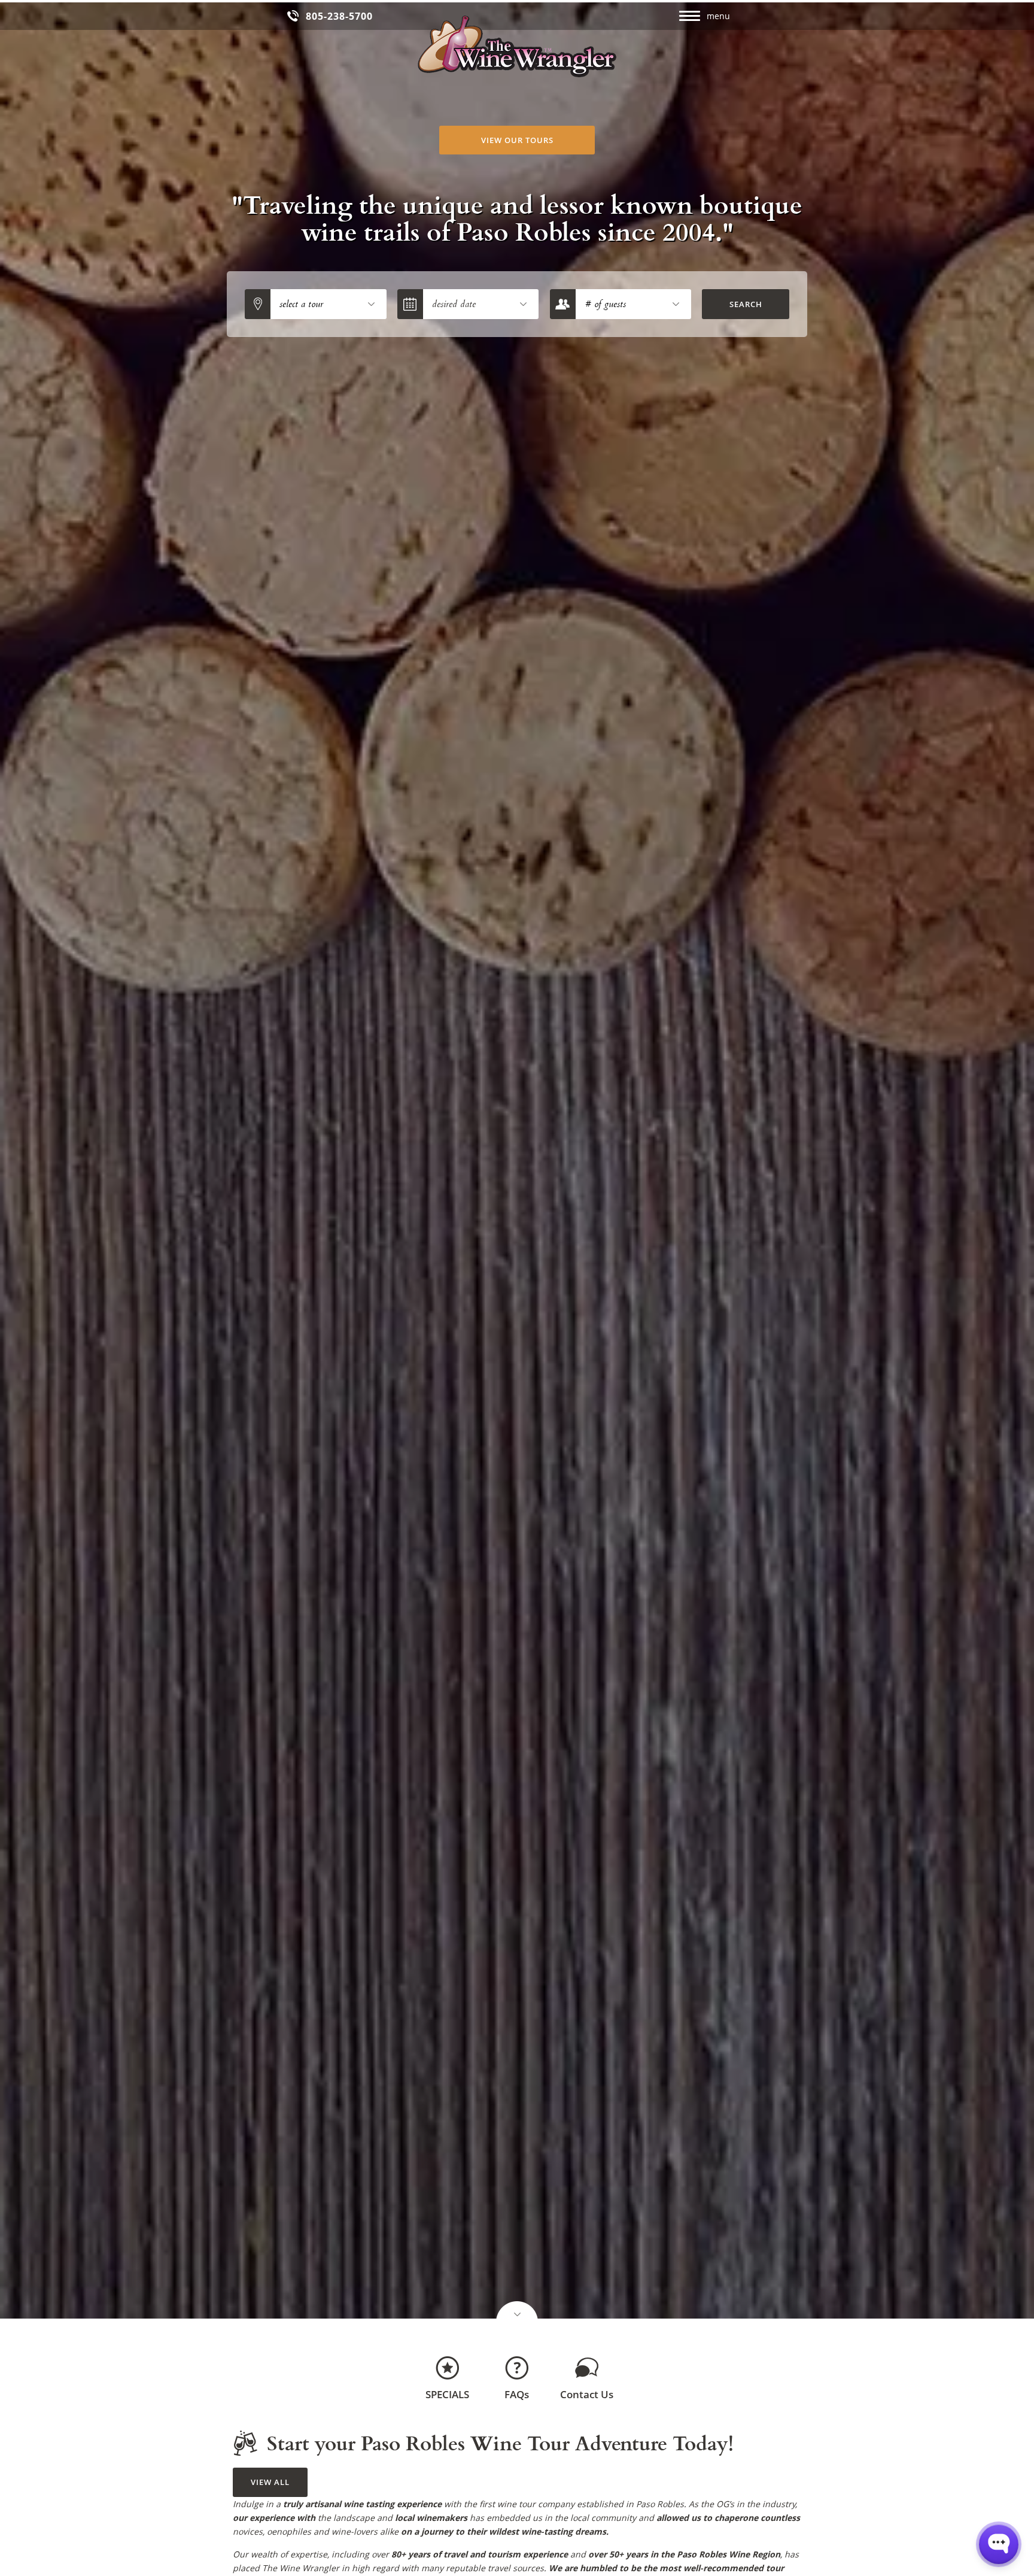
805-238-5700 (339, 16)
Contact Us (587, 2394)
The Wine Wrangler (517, 46)
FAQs (517, 2394)
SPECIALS (447, 2394)
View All (270, 2482)
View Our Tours (517, 140)
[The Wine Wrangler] (517, 2311)
